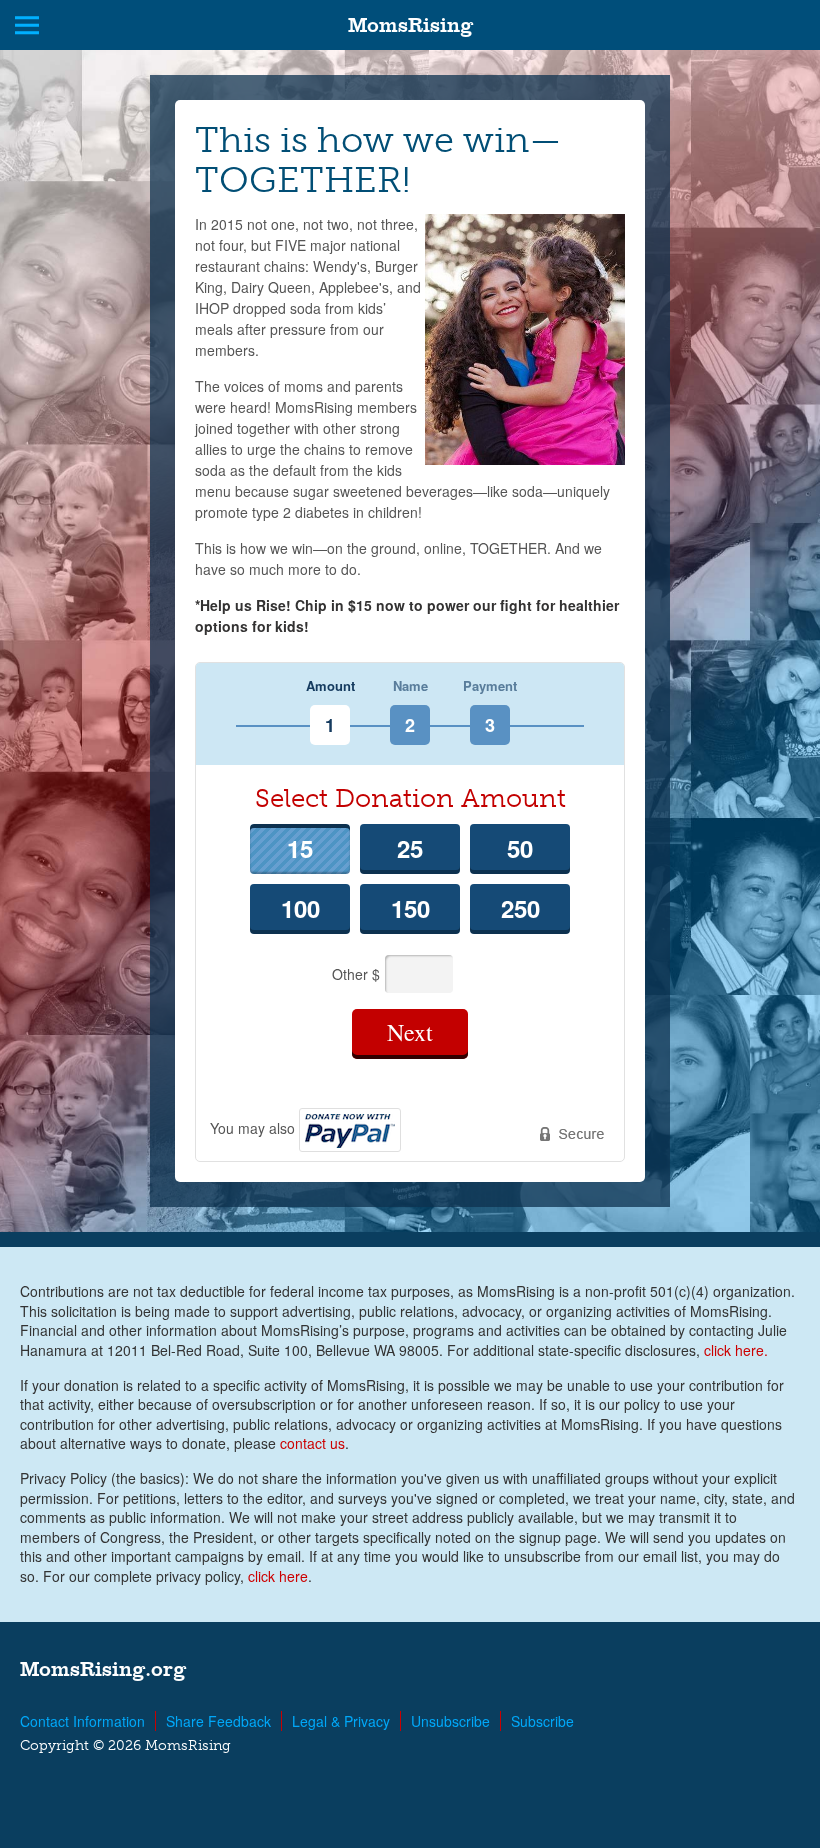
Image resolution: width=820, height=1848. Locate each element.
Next (410, 1032)
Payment (490, 686)
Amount (330, 686)
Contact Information (82, 1721)
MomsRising (410, 25)
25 (410, 848)
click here (278, 1576)
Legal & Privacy (341, 1721)
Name (410, 686)
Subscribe (542, 1721)
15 (300, 848)
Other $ (358, 973)
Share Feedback (218, 1721)
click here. (736, 1350)
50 (520, 848)
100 (300, 908)
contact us (312, 1443)
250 (520, 908)
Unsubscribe (450, 1721)
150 (410, 908)
